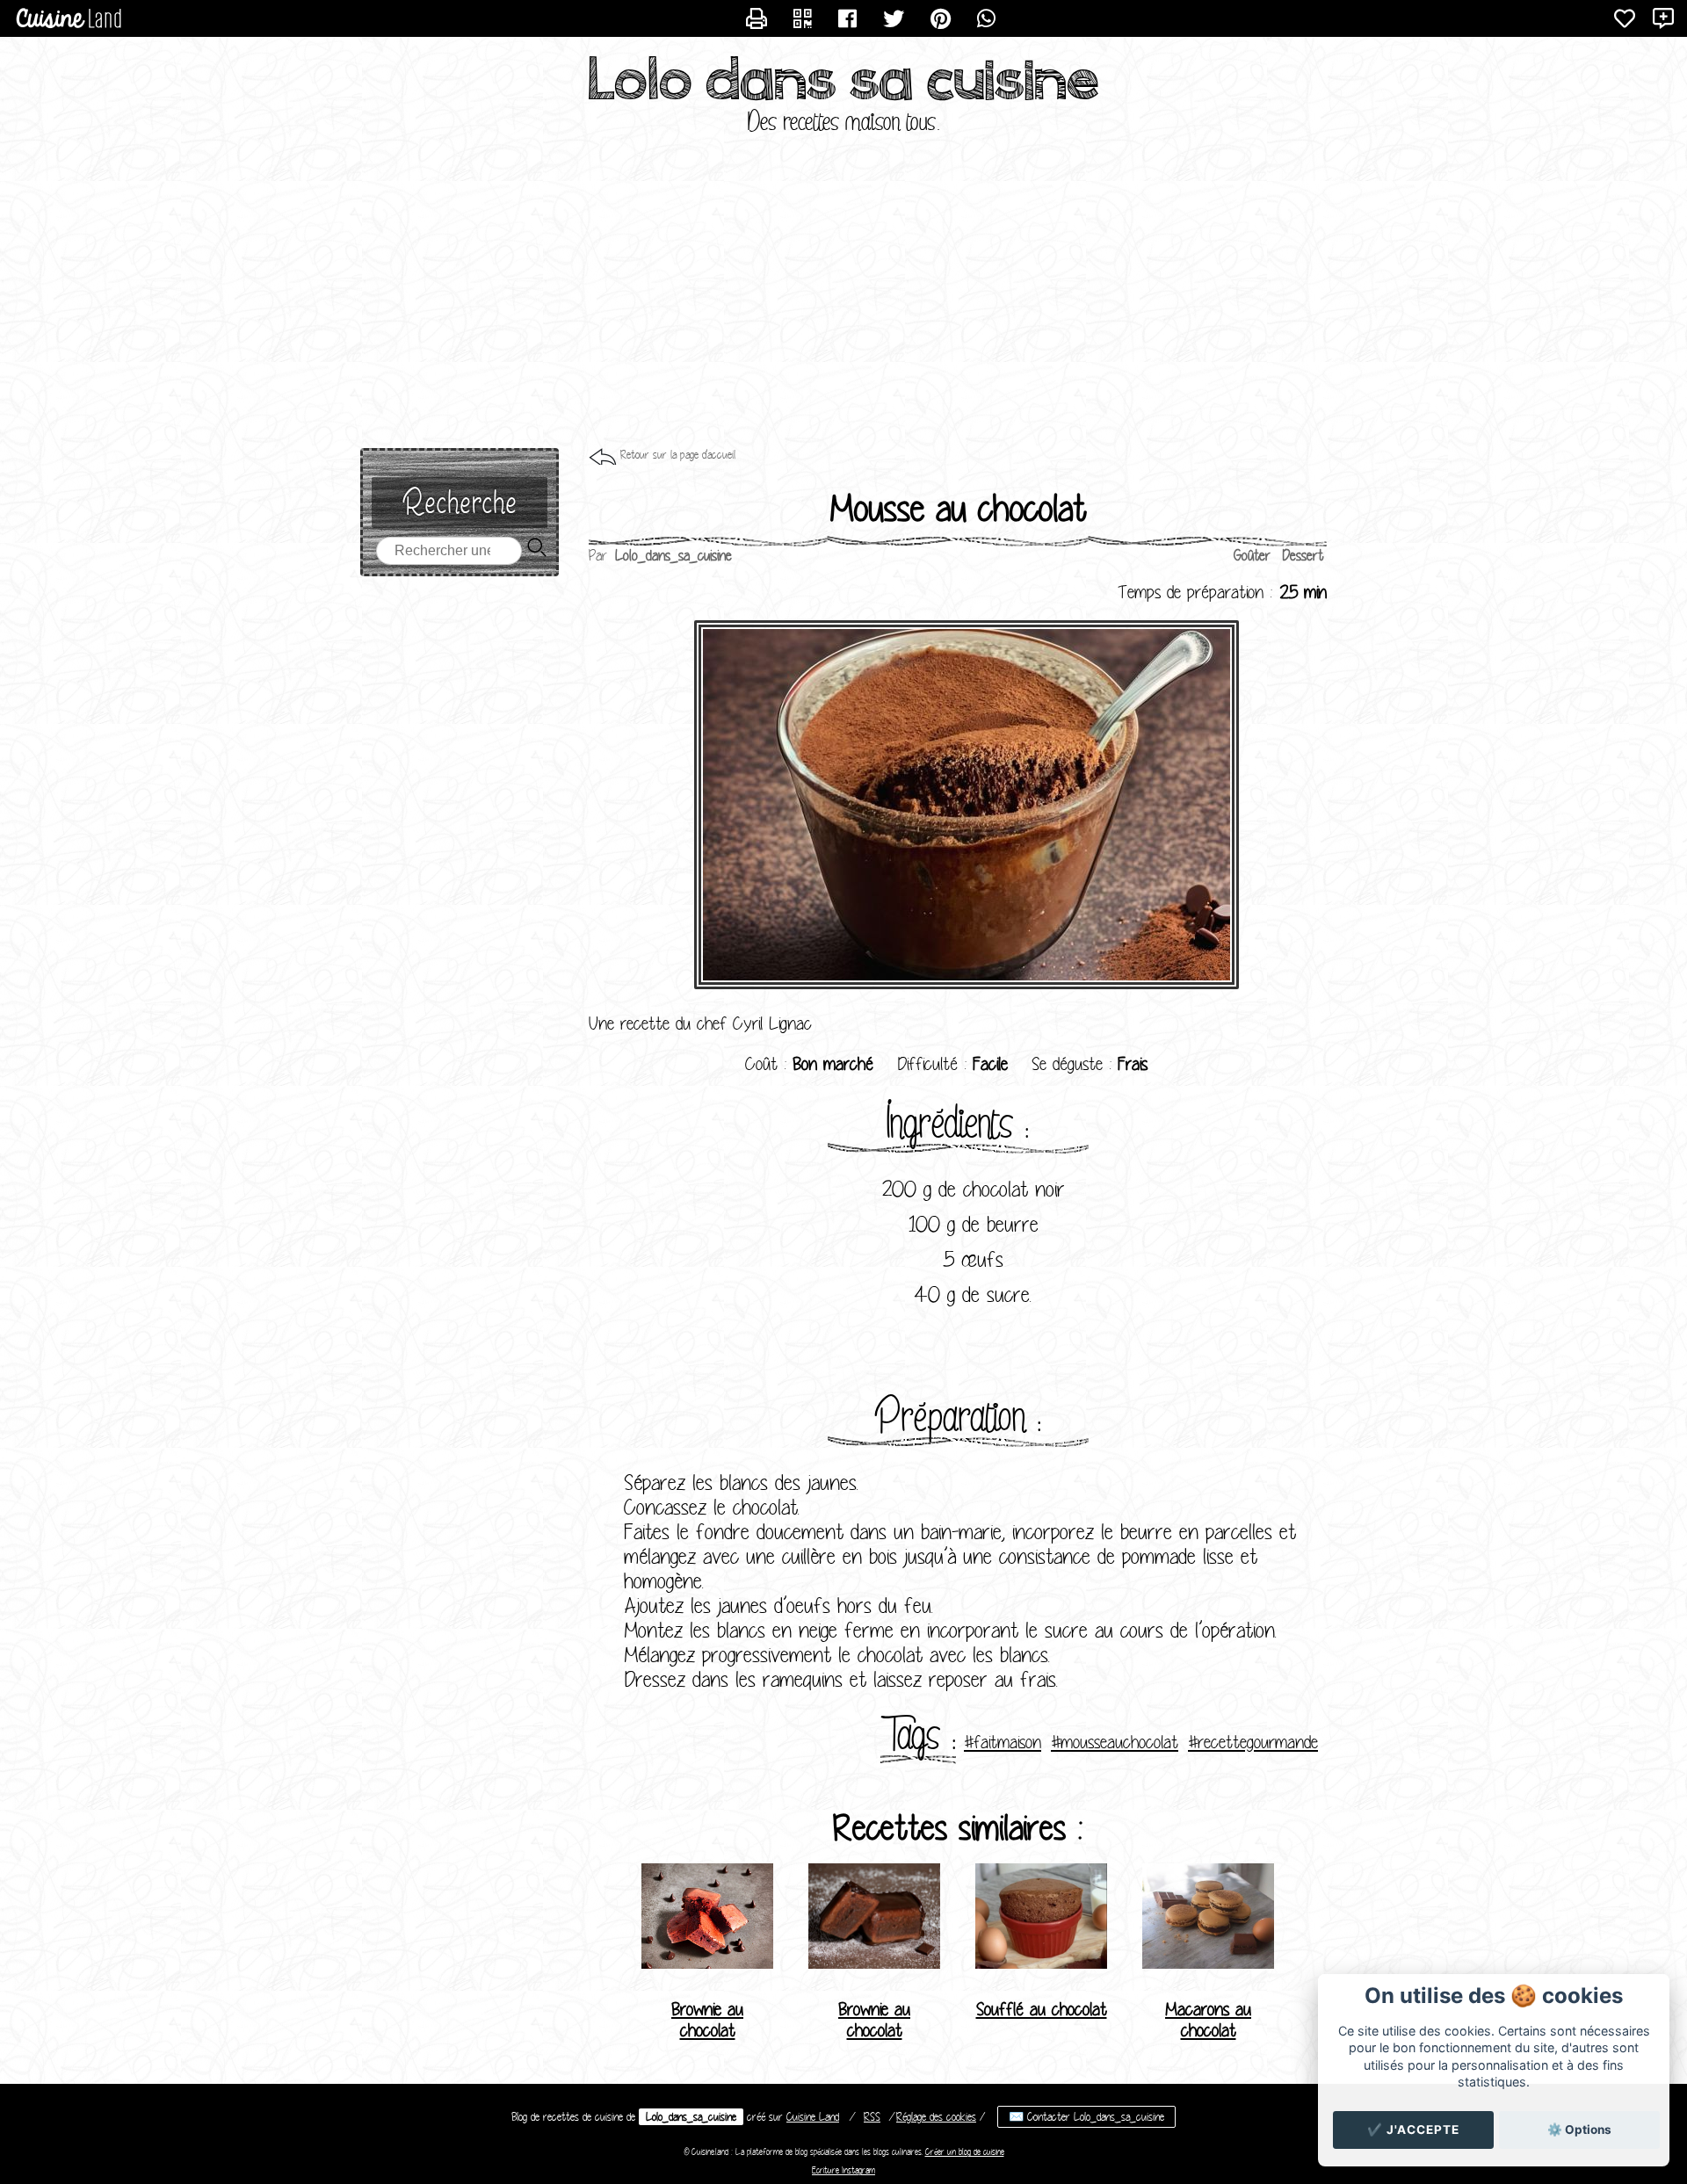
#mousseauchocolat (1115, 1742)
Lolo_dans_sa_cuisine (691, 2117)
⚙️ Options (1579, 2130)
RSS (872, 2117)
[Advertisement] (843, 307)
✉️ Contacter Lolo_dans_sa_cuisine (1086, 2117)
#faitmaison (1003, 1742)
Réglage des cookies (936, 2117)
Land (813, 2117)
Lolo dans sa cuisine (844, 80)
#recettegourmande (1253, 1742)
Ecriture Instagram (843, 2170)
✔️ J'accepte (1413, 2130)
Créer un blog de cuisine (965, 2152)
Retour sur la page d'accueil (678, 455)
